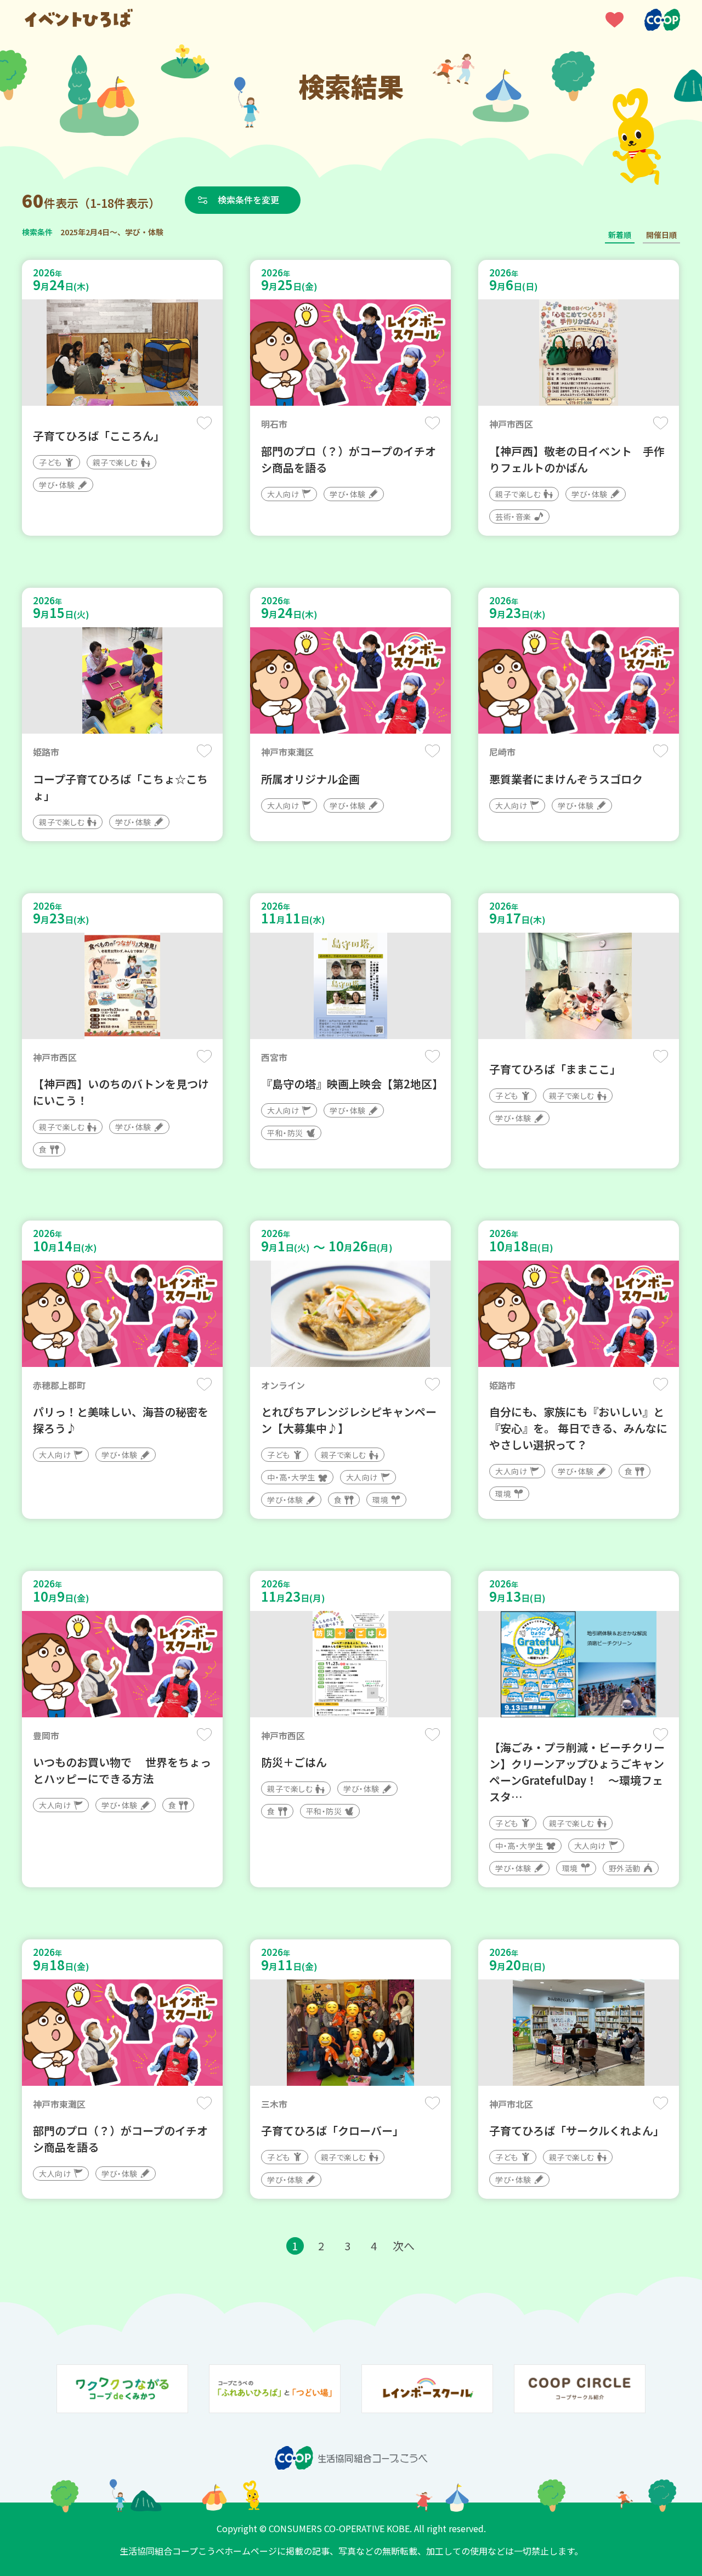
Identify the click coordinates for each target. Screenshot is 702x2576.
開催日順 (661, 235)
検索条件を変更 (248, 200)
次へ (404, 2246)
